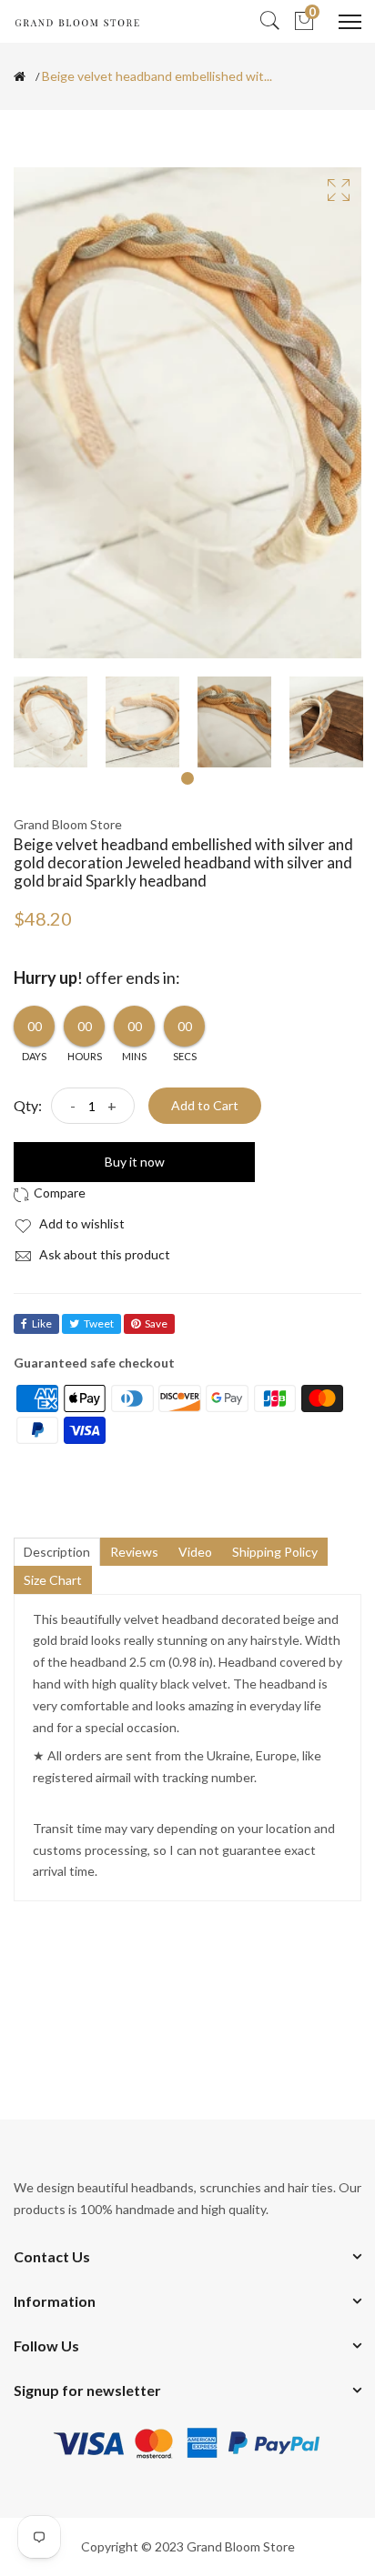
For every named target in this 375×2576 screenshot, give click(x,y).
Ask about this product (103, 1254)
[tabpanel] (51, 722)
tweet (99, 1323)
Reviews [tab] (134, 1552)
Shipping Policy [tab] (275, 1552)
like (42, 1323)
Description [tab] (57, 1552)
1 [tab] (187, 778)
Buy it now (135, 1162)
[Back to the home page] (20, 76)
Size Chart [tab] (53, 1580)
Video (195, 1552)
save (156, 1323)
